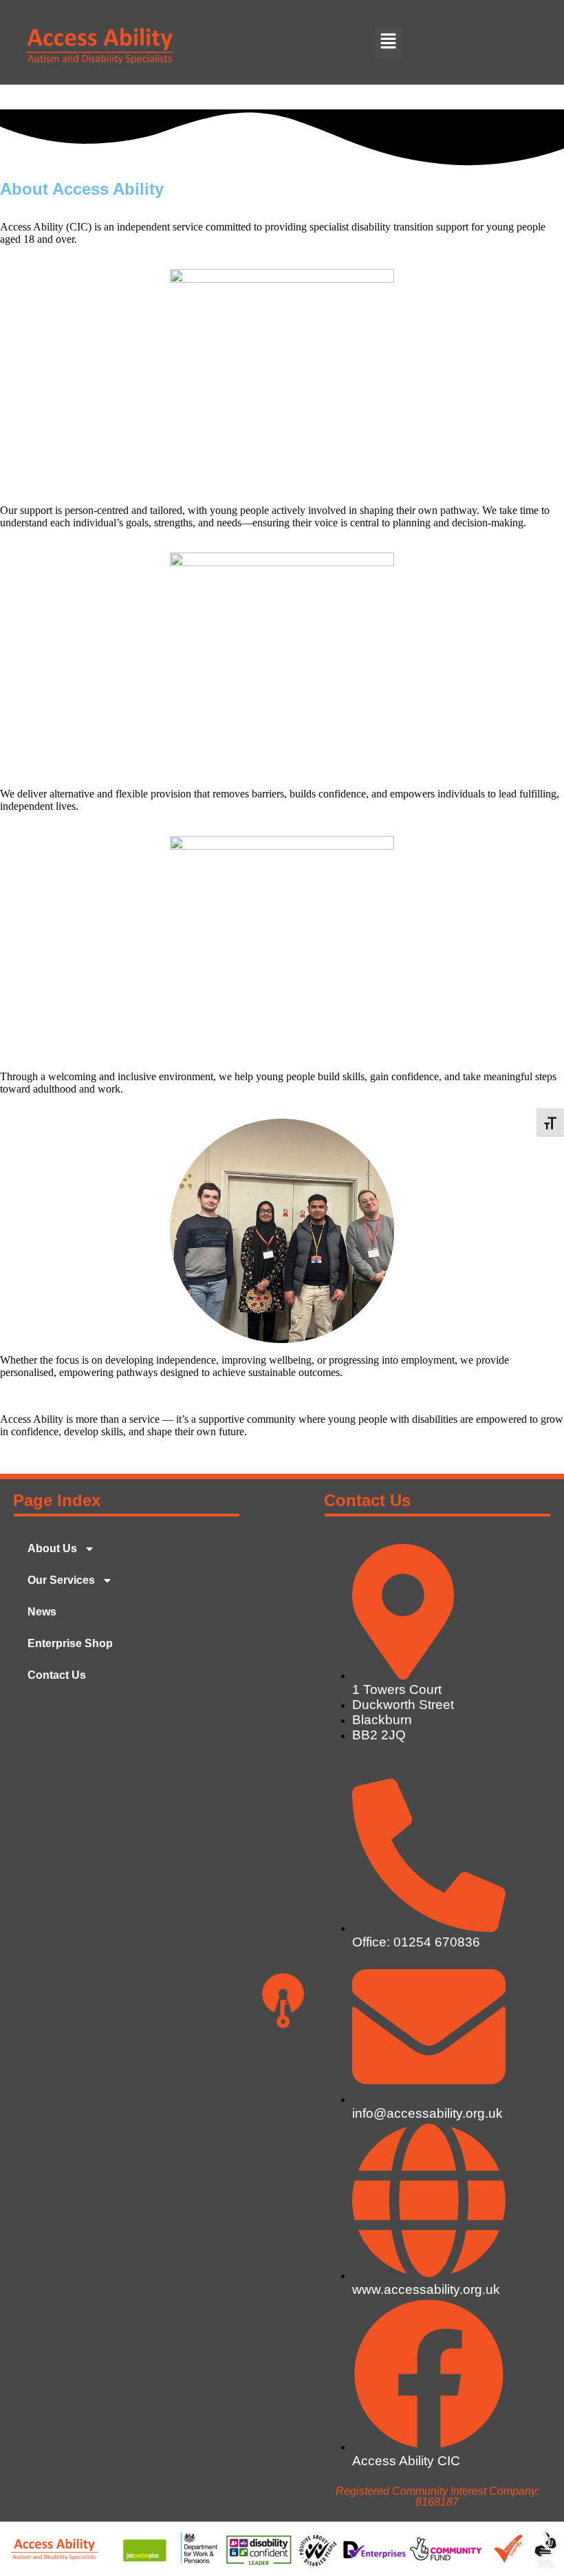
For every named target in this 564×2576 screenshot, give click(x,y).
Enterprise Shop (70, 1643)
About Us (52, 1548)
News (42, 1612)
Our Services (61, 1580)
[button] (389, 42)
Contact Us (57, 1675)
